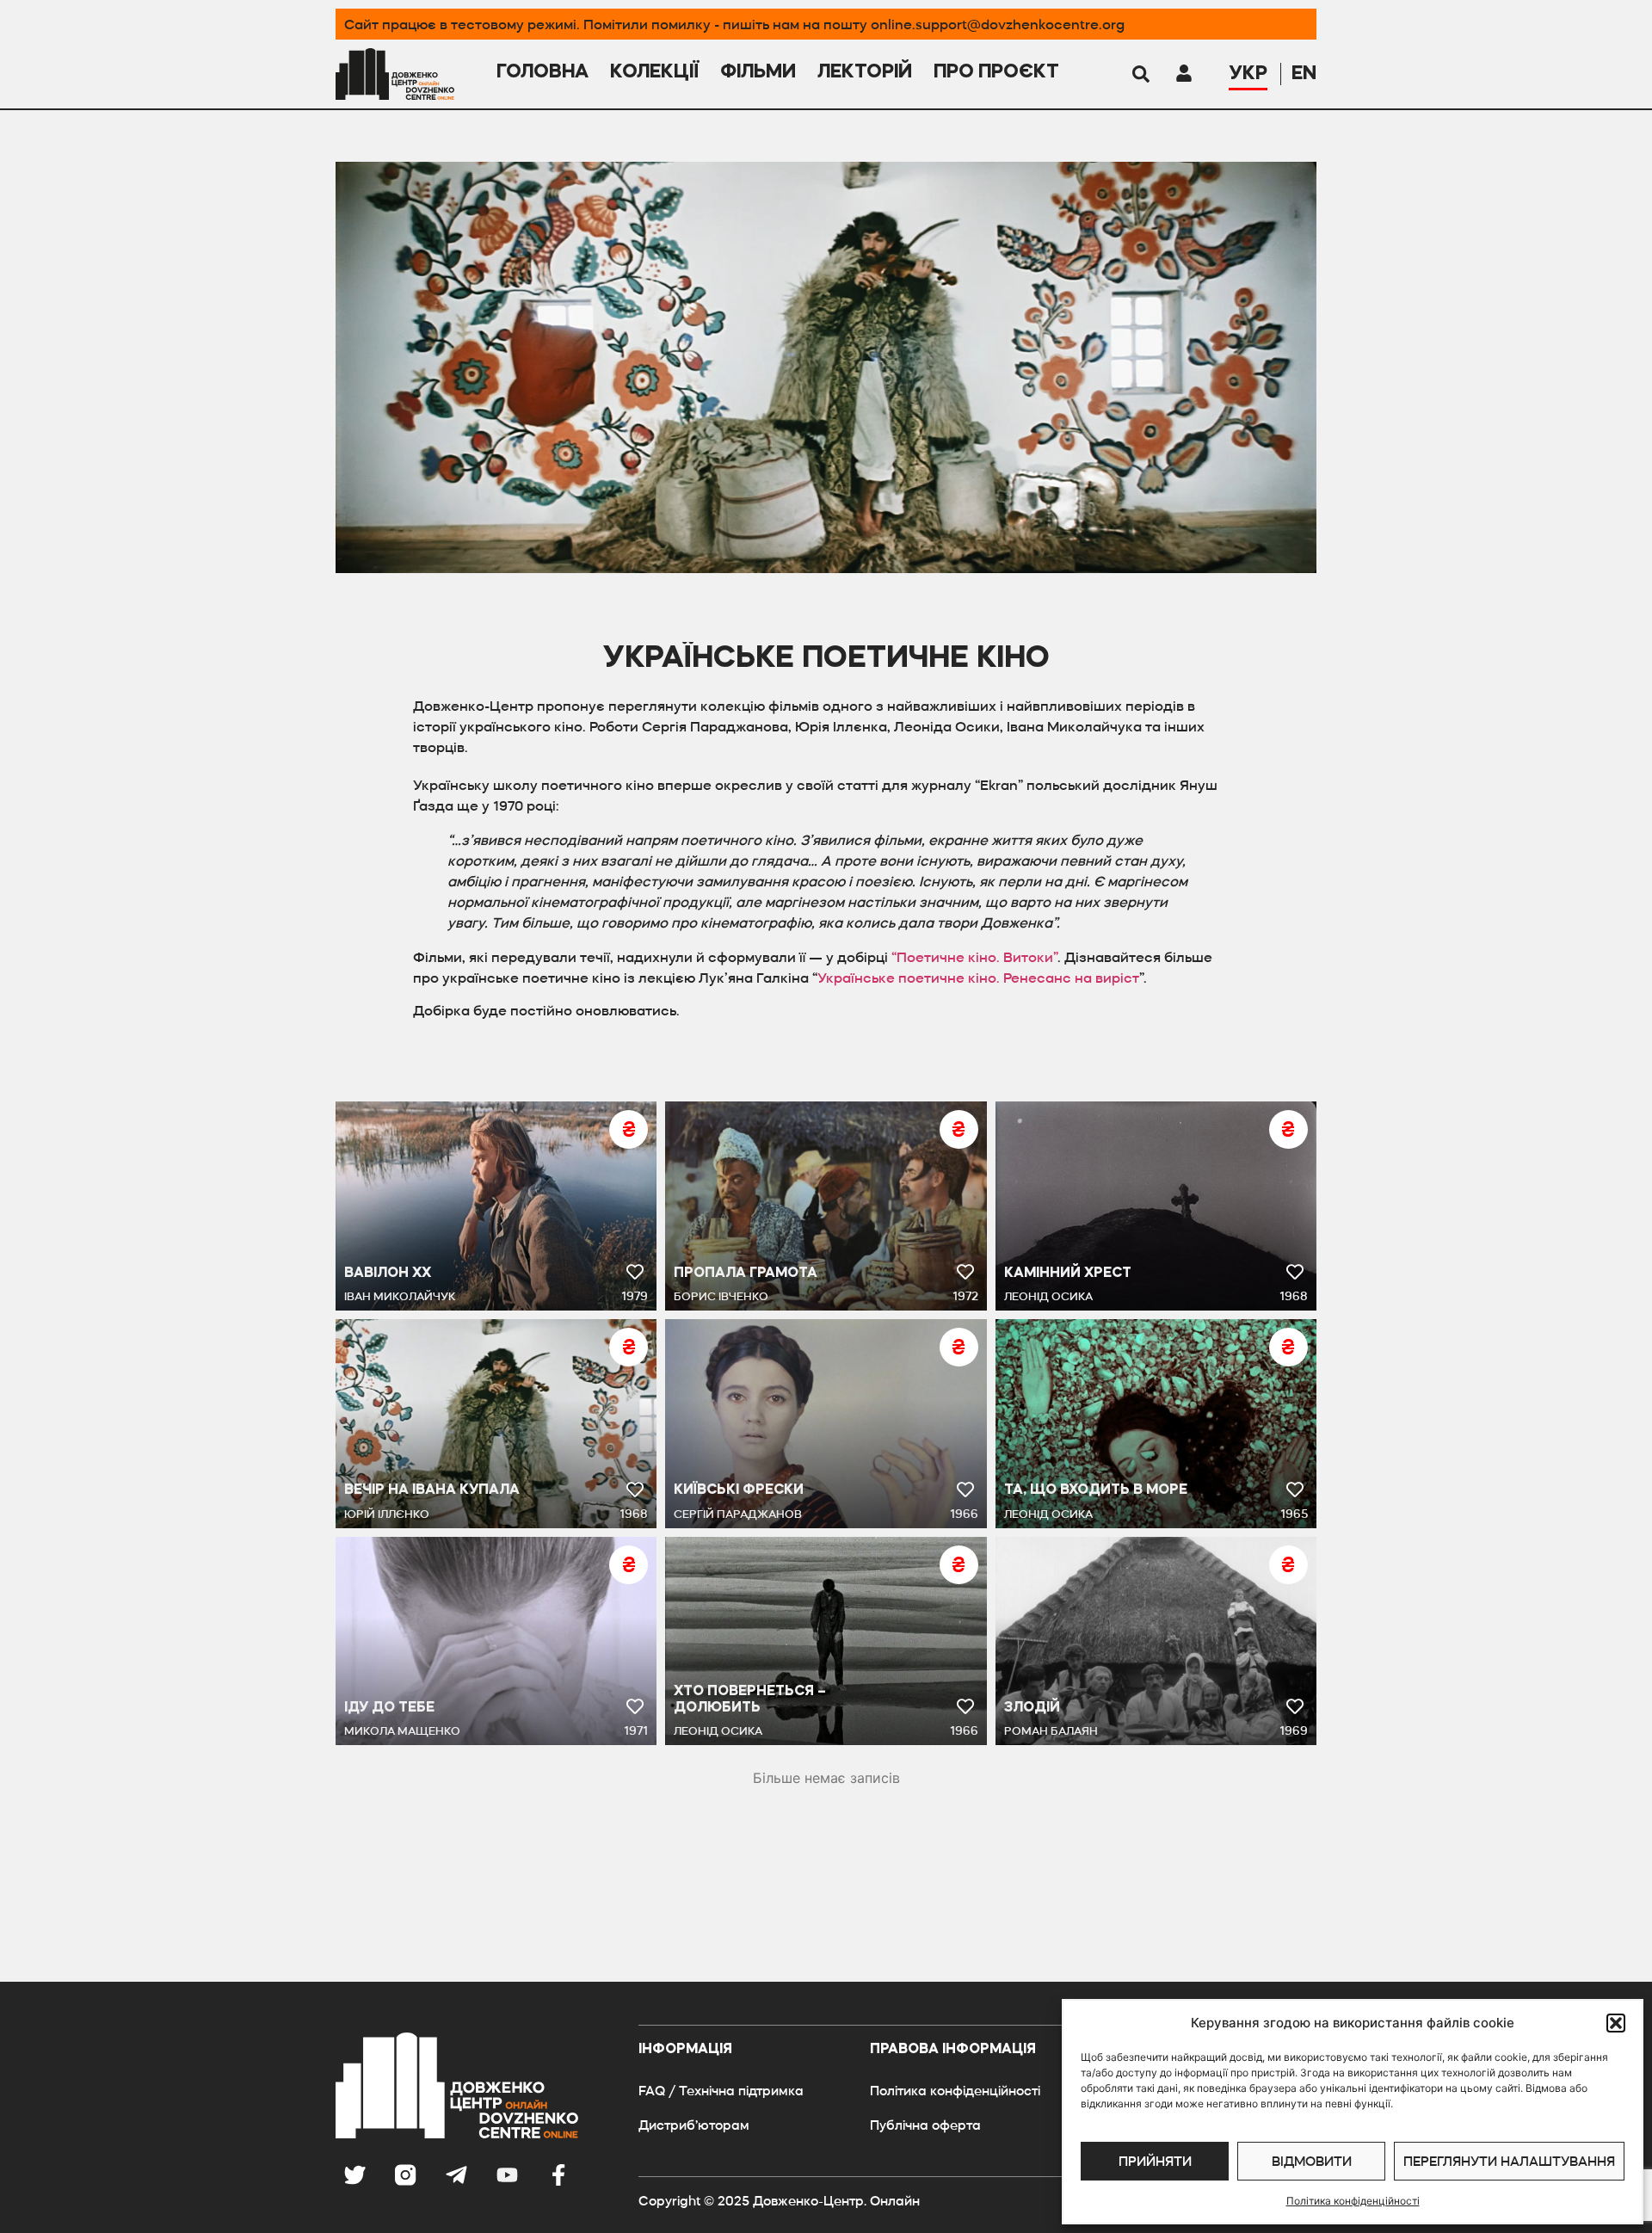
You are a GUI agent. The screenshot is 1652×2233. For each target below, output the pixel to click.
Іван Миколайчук (400, 1296)
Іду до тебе (389, 1708)
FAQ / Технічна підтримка (721, 2091)
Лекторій (865, 72)
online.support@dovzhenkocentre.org (998, 24)
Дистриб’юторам (694, 2125)
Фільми (758, 72)
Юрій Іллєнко (387, 1514)
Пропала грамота (746, 1274)
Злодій (1032, 1708)
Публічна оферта (925, 2125)
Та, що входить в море (1096, 1490)
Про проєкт (996, 72)
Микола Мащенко (402, 1731)
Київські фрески (739, 1490)
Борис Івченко (721, 1296)
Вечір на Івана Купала (432, 1490)
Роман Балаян (1051, 1731)
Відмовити (1312, 2161)
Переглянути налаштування (1509, 2161)
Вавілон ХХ (388, 1274)
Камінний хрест (1068, 1274)
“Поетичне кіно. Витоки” (974, 957)
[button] (1616, 2023)
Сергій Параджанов (738, 1514)
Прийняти (1155, 2161)
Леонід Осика (1048, 1296)
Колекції (654, 72)
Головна (542, 72)
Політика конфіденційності (1353, 2201)
